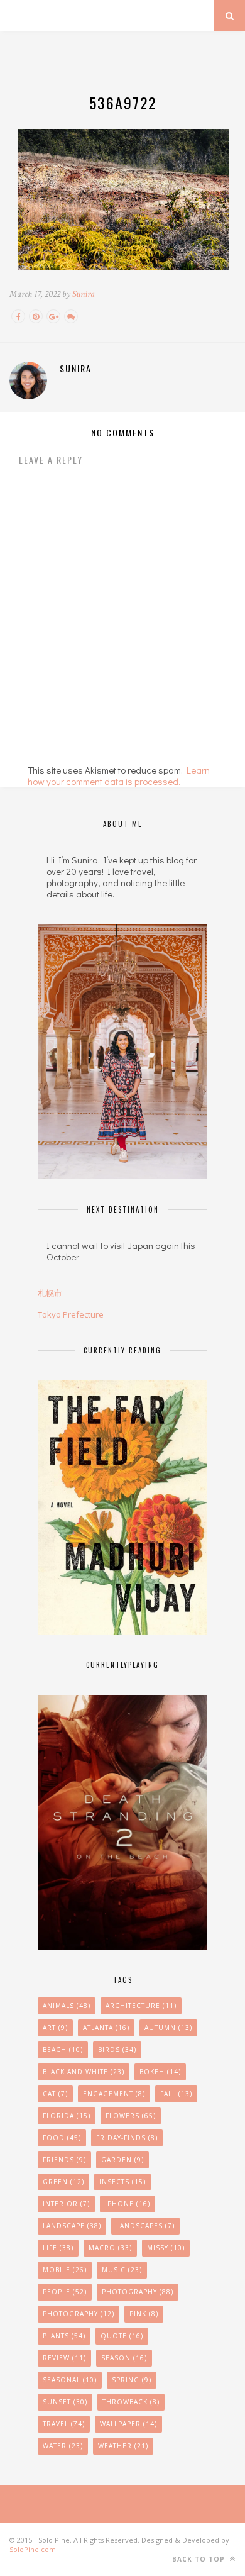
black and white (84, 2072)
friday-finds (127, 2138)
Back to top (200, 2559)
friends (64, 2160)
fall (176, 2094)
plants (64, 2336)
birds (117, 2050)
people (65, 2292)
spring (132, 2380)
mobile (65, 2270)
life (58, 2248)
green (63, 2182)
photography (79, 2314)
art (55, 2028)
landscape (72, 2226)
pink (144, 2314)
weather (123, 2446)
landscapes (145, 2226)
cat (55, 2094)
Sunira (84, 294)
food (62, 2138)
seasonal (70, 2380)
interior (66, 2204)
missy (166, 2248)
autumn (168, 2028)
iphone (128, 2204)
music (122, 2270)
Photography (138, 2292)
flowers (131, 2116)
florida (67, 2116)
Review (64, 2358)
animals (67, 2006)
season (124, 2358)
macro (110, 2248)
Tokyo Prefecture (71, 1314)
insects (122, 2182)
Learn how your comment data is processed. (119, 775)
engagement (114, 2094)
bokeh (160, 2072)
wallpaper (128, 2424)
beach (63, 2050)
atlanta (106, 2028)
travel (64, 2424)
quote (122, 2336)
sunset (65, 2402)
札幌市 (50, 1293)
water (63, 2446)
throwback (131, 2402)
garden (122, 2160)
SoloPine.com (33, 2549)
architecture (141, 2006)
